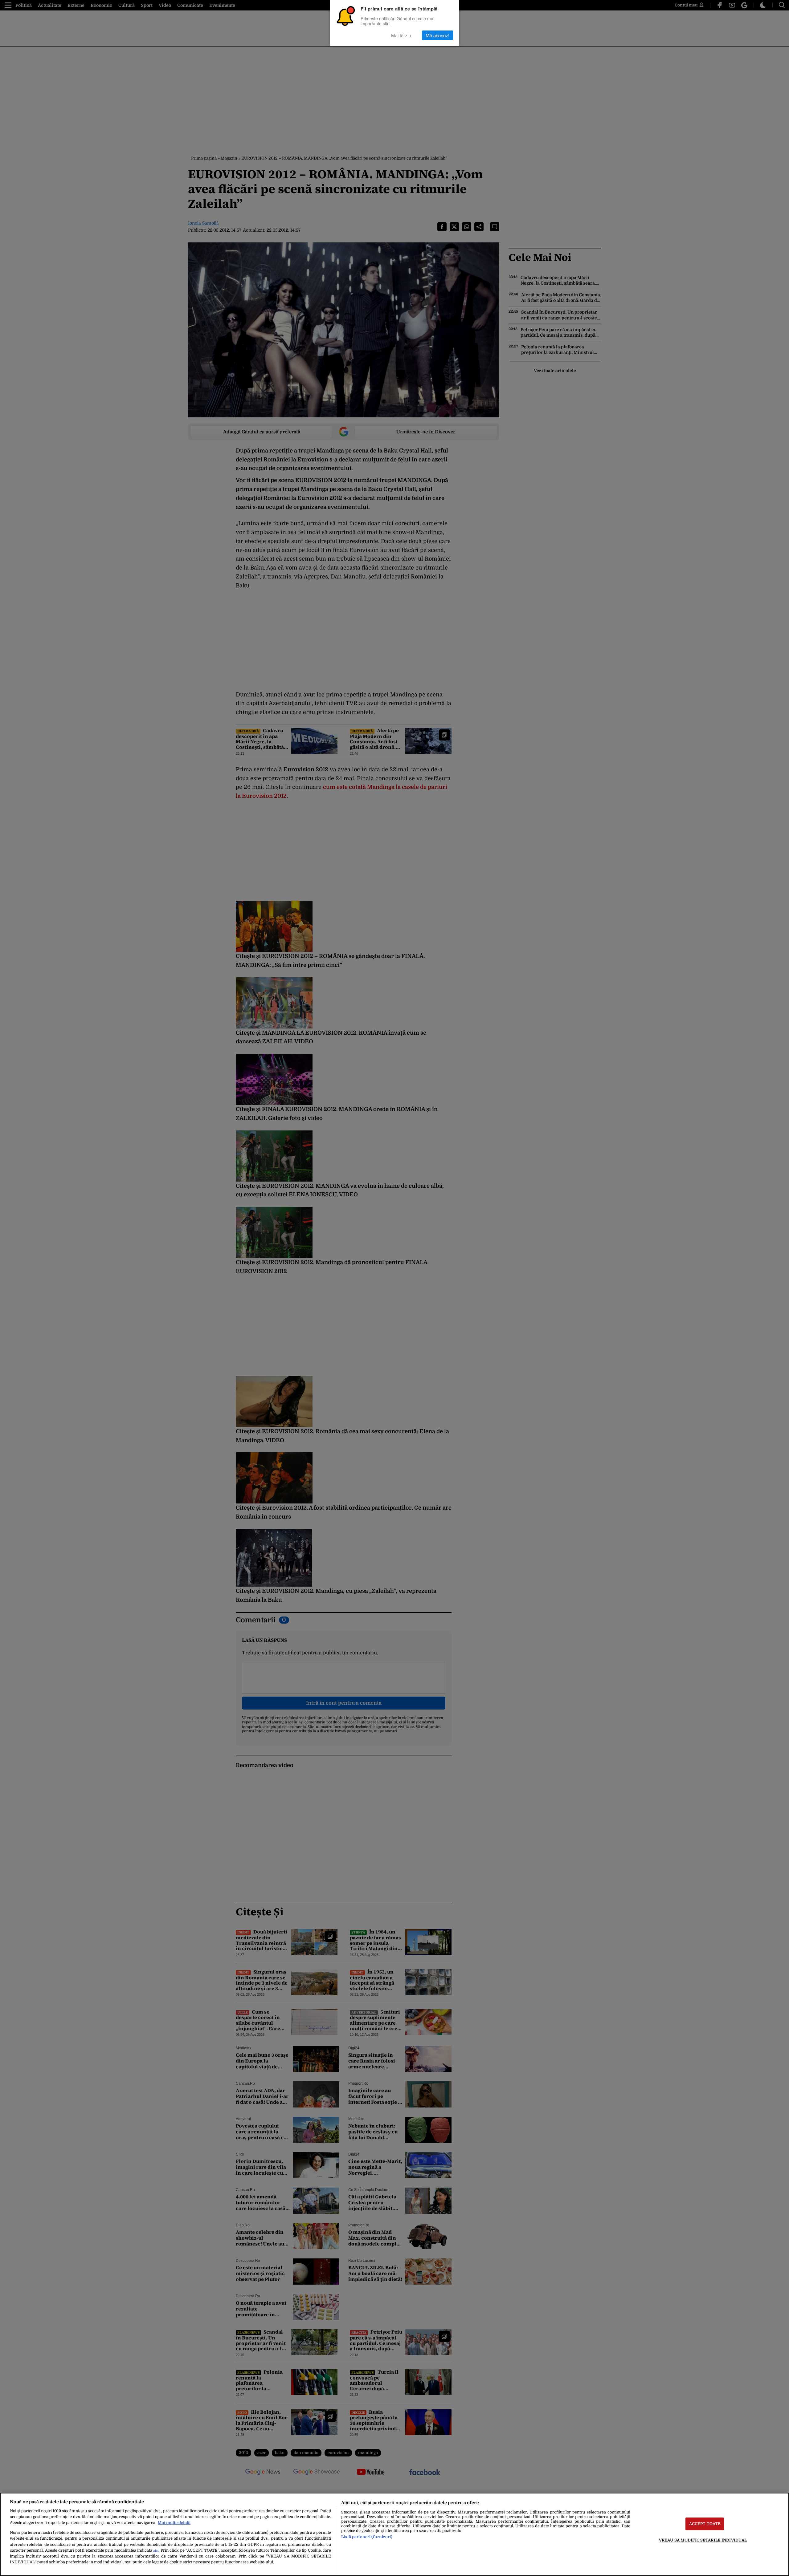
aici (156, 2551)
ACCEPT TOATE (705, 2524)
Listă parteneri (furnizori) (367, 2537)
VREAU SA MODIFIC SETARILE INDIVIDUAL (703, 2540)
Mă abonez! (437, 35)
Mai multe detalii (174, 2523)
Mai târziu (401, 35)
